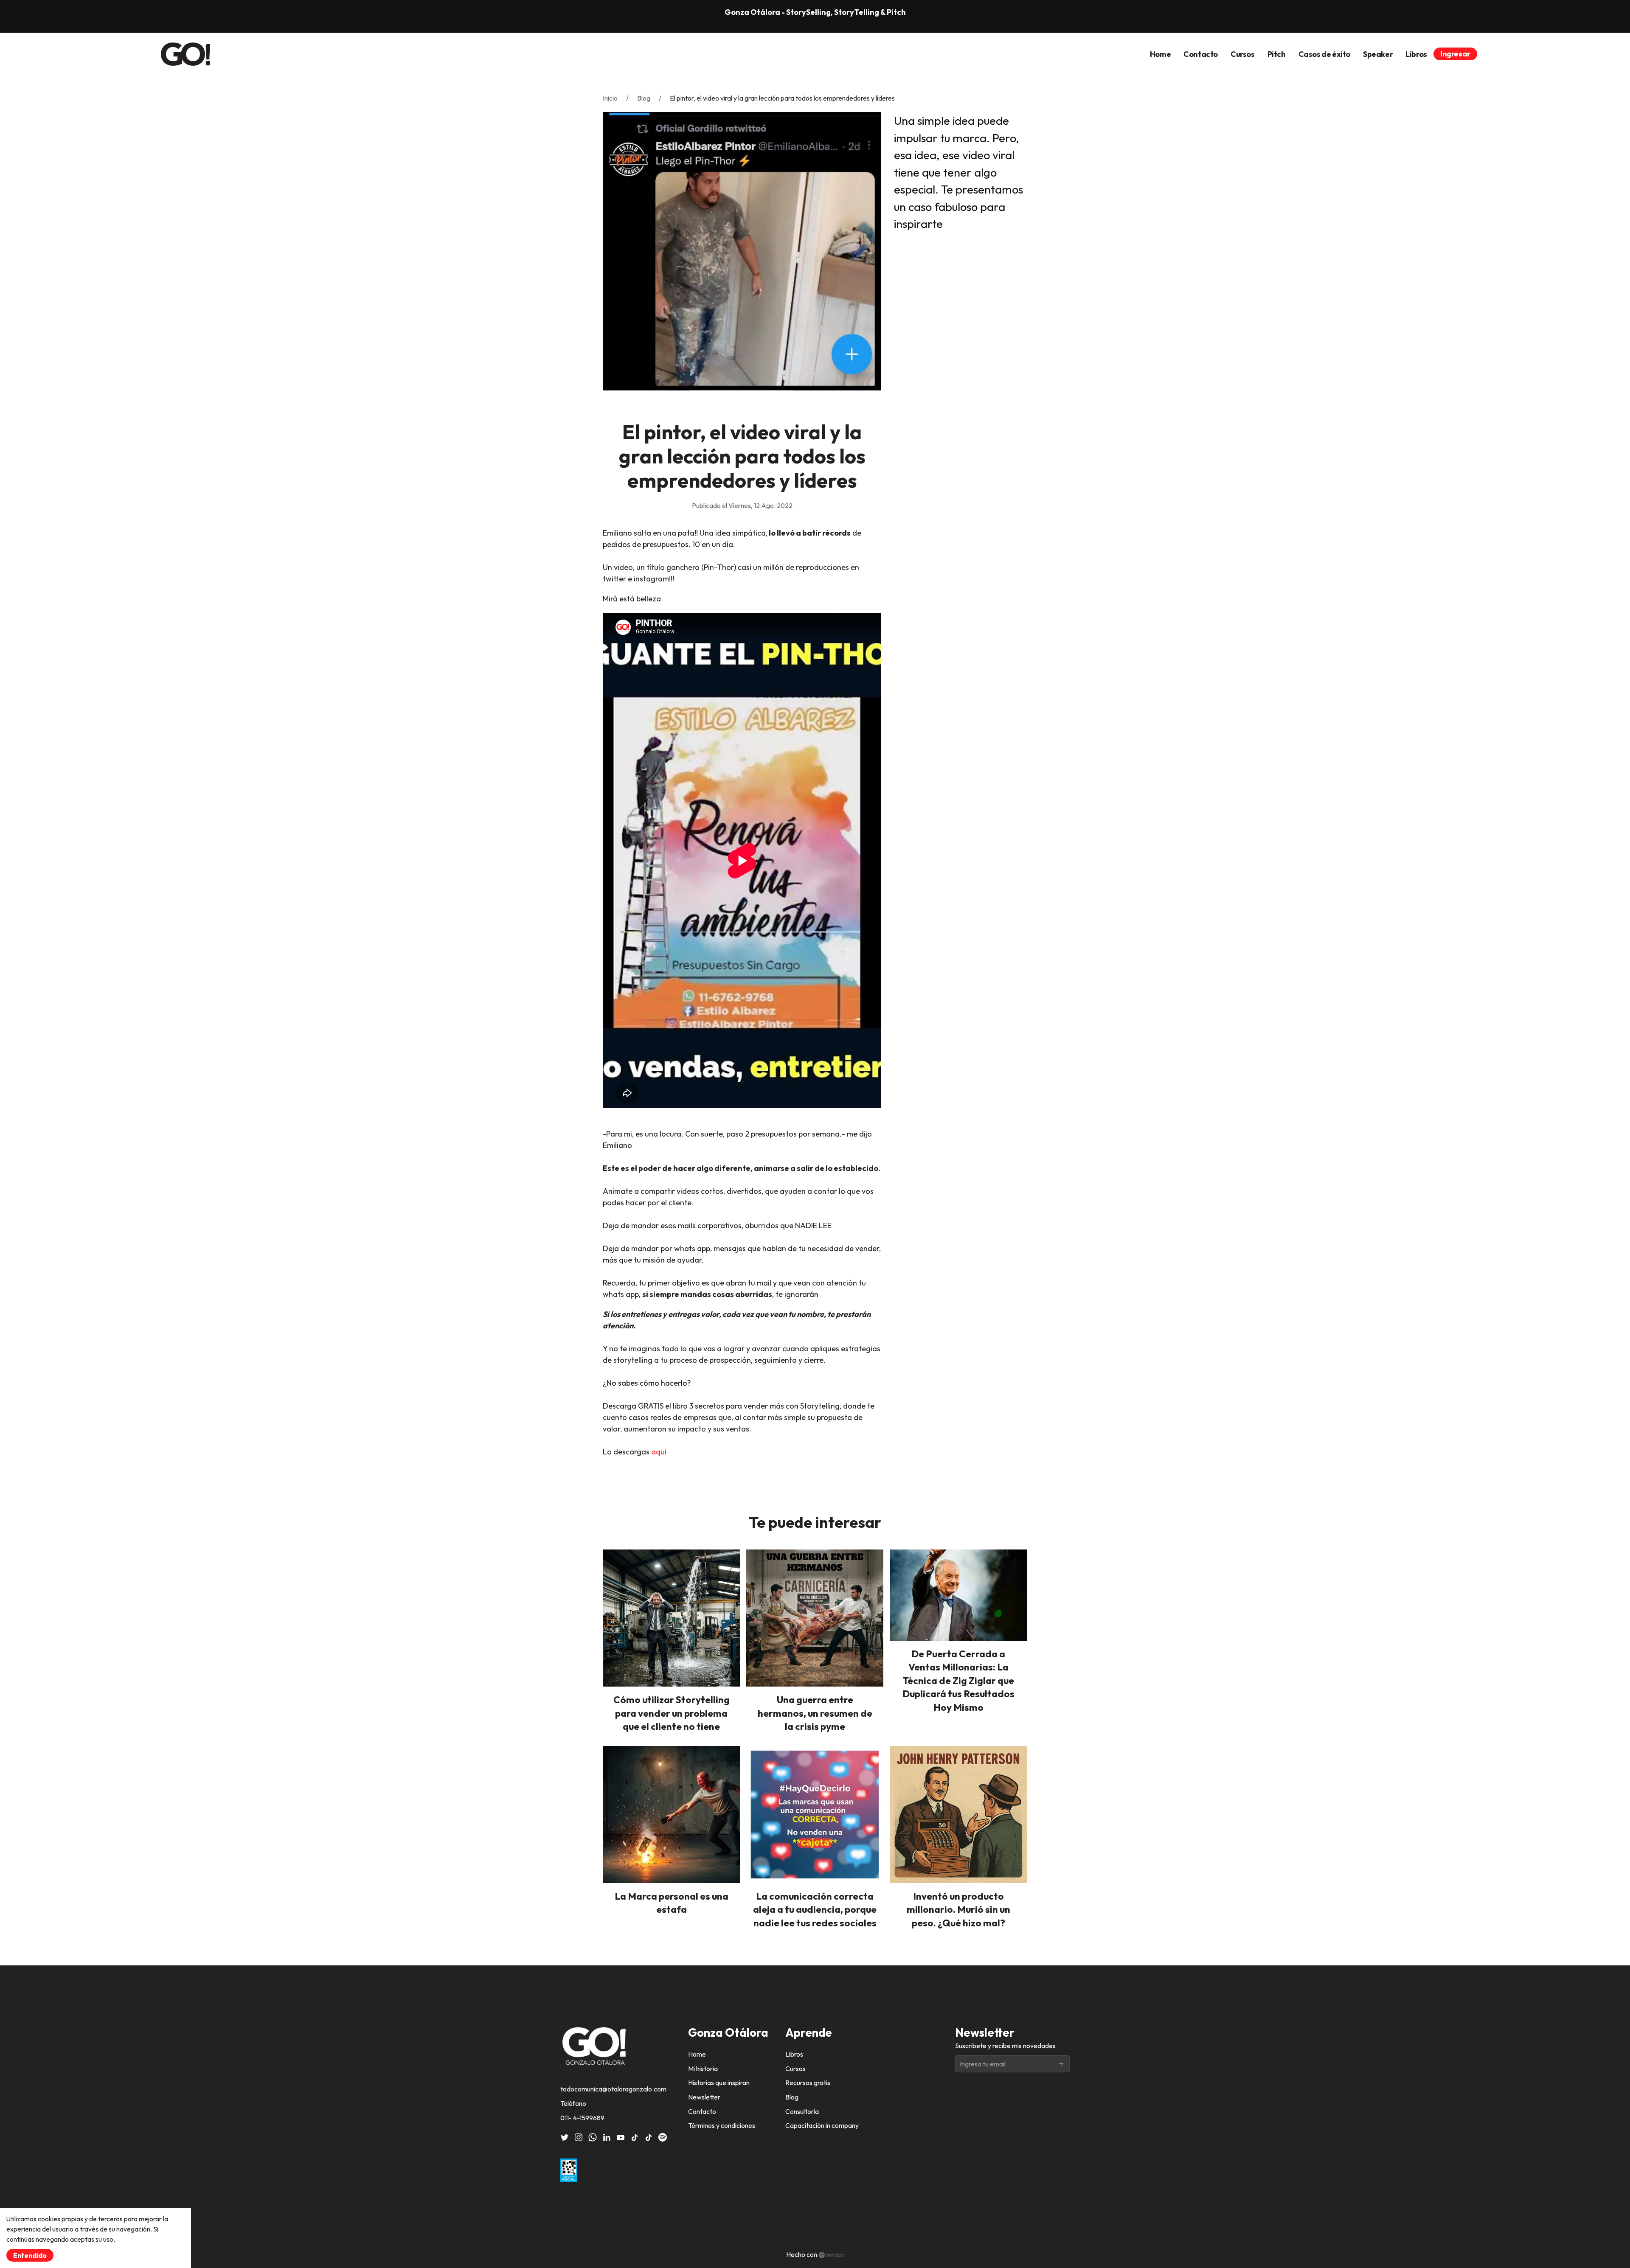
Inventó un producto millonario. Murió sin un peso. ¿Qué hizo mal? (958, 1909)
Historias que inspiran (719, 2083)
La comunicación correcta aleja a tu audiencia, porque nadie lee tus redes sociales (815, 1909)
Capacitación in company (822, 2125)
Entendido (30, 2255)
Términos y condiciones (722, 2125)
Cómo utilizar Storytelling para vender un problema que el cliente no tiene (672, 1713)
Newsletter (704, 2097)
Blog (644, 98)
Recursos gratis (808, 2083)
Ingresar (1455, 54)
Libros (794, 2054)
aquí (660, 1452)
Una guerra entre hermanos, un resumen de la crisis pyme (815, 1713)
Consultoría (802, 2111)
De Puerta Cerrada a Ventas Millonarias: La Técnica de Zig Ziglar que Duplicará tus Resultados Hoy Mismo (958, 1680)
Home (697, 2054)
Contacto (702, 2111)
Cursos (795, 2069)
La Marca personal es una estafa (672, 1903)
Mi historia (703, 2069)
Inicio (610, 98)
